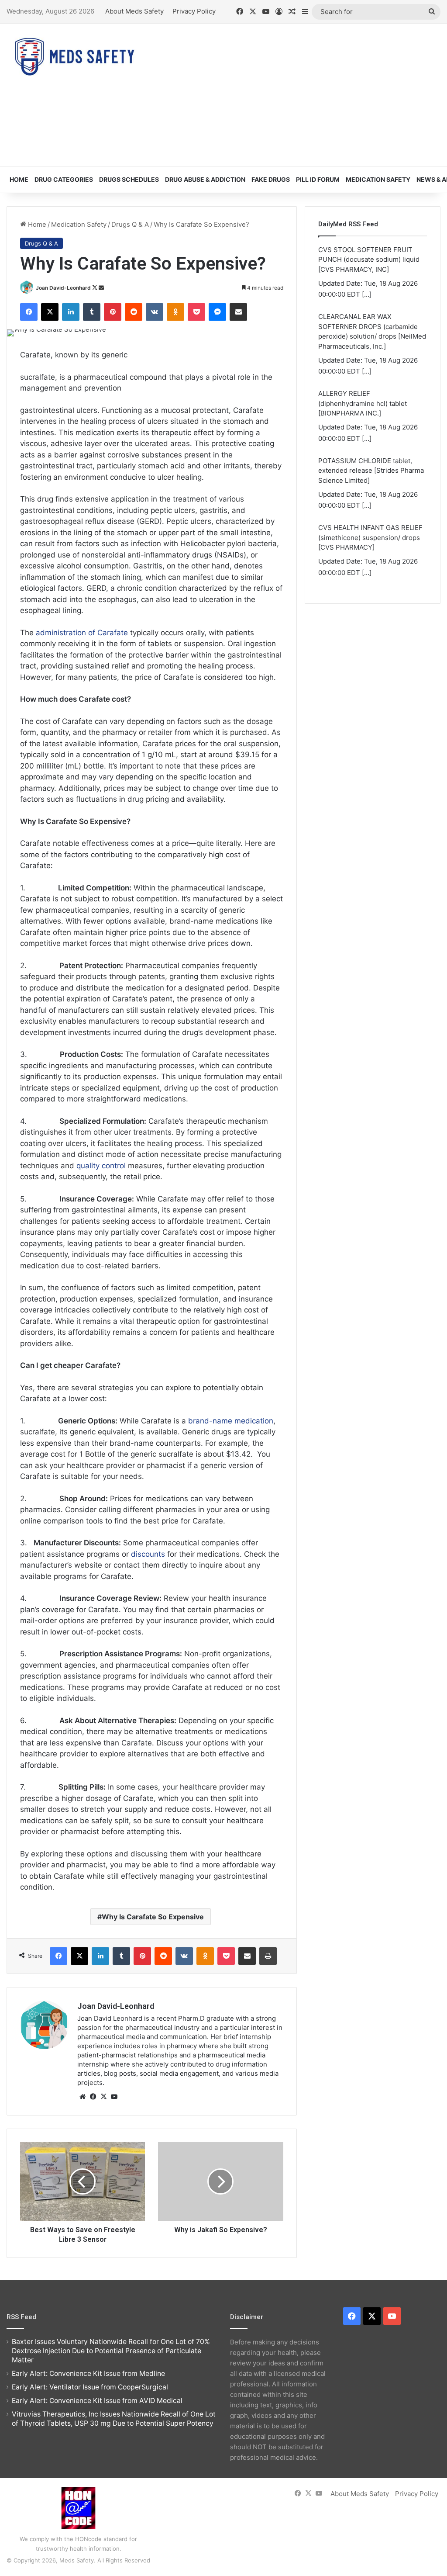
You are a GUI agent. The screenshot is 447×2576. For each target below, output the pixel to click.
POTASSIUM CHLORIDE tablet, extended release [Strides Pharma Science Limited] (371, 471)
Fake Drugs (271, 179)
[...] (367, 294)
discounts (148, 1554)
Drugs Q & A (130, 224)
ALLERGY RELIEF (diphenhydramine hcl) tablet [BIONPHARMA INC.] (363, 403)
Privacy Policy (194, 11)
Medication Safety (378, 179)
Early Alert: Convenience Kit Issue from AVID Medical (97, 2401)
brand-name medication (231, 1421)
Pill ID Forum (318, 179)
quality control (101, 1166)
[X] (103, 2097)
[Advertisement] (301, 94)
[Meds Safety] (74, 57)
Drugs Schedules (129, 179)
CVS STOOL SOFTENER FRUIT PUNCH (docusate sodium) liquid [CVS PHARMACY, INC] (369, 260)
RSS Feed (21, 2317)
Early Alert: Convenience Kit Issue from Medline (88, 2373)
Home (19, 179)
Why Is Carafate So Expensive (153, 1917)
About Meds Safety (134, 11)
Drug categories (64, 179)
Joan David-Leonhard (63, 288)
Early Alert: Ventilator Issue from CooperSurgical (90, 2387)
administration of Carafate (82, 633)
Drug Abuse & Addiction (205, 179)
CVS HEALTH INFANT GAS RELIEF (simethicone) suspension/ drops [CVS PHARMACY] (370, 537)
